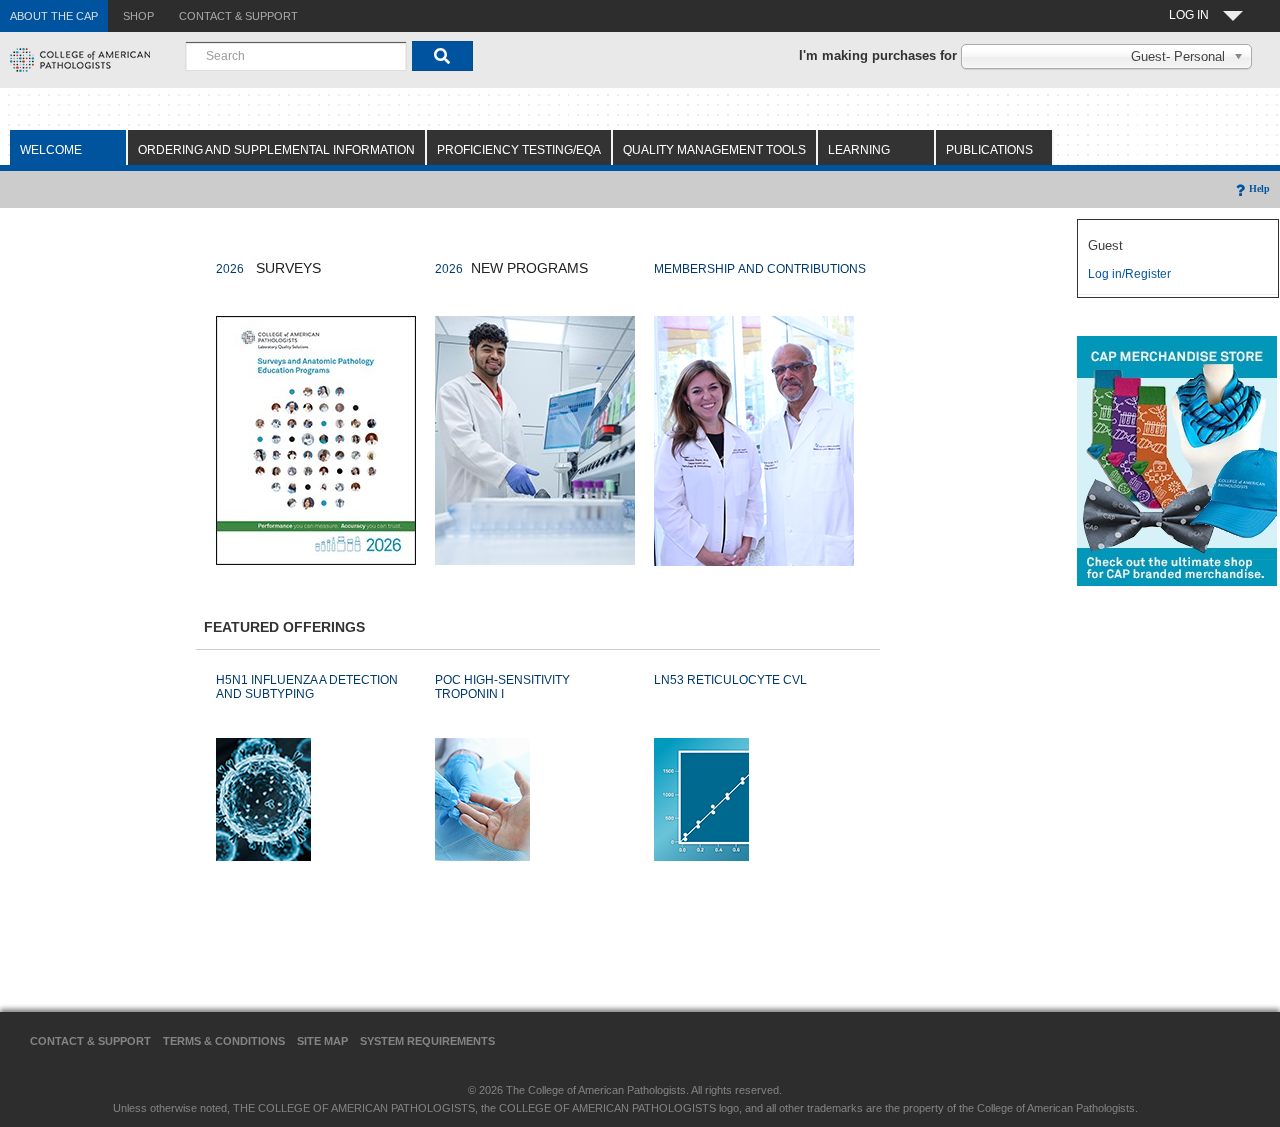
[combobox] (296, 56)
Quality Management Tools (714, 150)
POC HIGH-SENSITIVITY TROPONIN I (502, 687)
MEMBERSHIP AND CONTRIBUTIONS (760, 269)
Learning (859, 150)
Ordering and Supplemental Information (276, 150)
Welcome (51, 150)
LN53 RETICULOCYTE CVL (730, 680)
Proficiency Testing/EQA (519, 150)
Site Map (322, 1041)
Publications (989, 150)
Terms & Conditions (224, 1041)
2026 (230, 269)
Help (1259, 188)
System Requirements (427, 1041)
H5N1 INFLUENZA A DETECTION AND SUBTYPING (307, 687)
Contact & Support (90, 1041)
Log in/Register (1129, 274)
